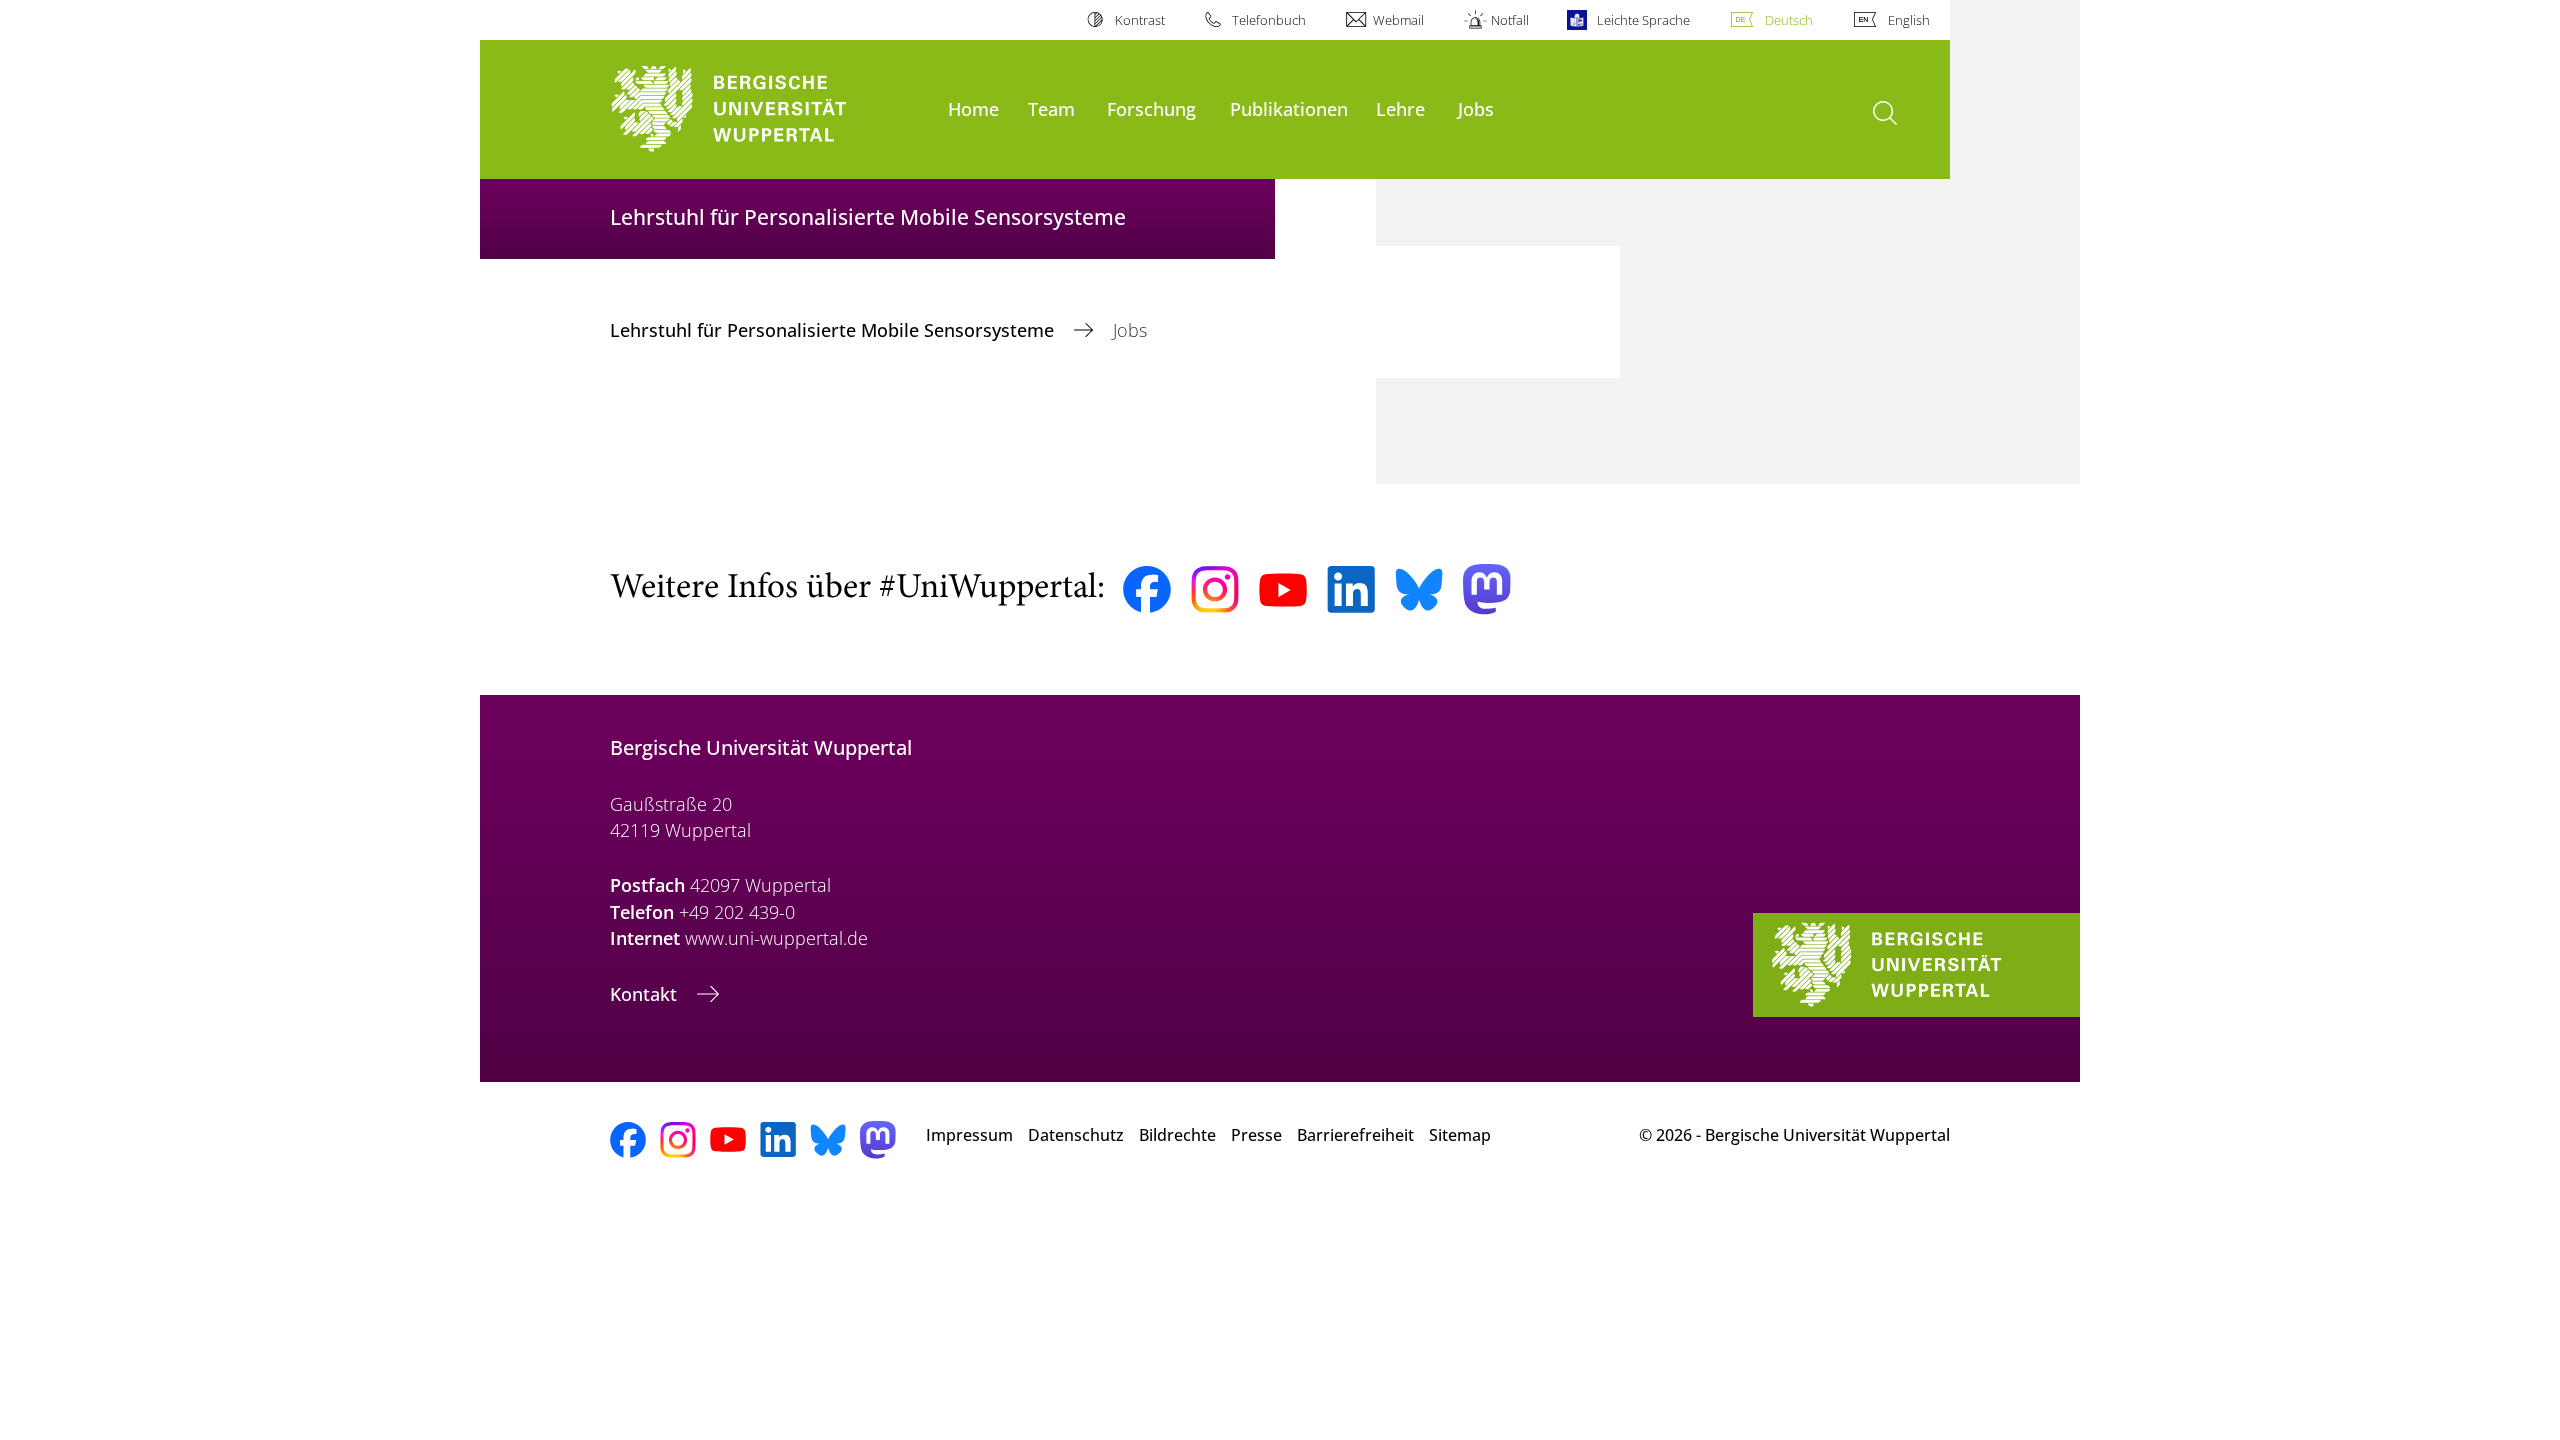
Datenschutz (1076, 1135)
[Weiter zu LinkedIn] (1351, 589)
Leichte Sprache (1643, 20)
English (1909, 20)
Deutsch (1789, 20)
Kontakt (646, 994)
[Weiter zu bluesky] (1419, 589)
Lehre (1400, 108)
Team (1051, 108)
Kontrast (1139, 20)
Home (973, 108)
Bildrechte (1177, 1135)
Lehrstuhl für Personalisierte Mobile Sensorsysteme (834, 330)
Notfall (1510, 20)
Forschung (1151, 108)
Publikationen (1289, 108)
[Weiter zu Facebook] (1147, 590)
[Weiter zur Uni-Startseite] (769, 109)
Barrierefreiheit (1355, 1135)
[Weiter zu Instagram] (1215, 590)
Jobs (1476, 108)
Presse (1256, 1135)
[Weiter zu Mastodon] (1487, 589)
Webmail (1398, 20)
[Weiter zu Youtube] (1283, 590)
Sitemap (1460, 1135)
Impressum (969, 1135)
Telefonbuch (1269, 20)
